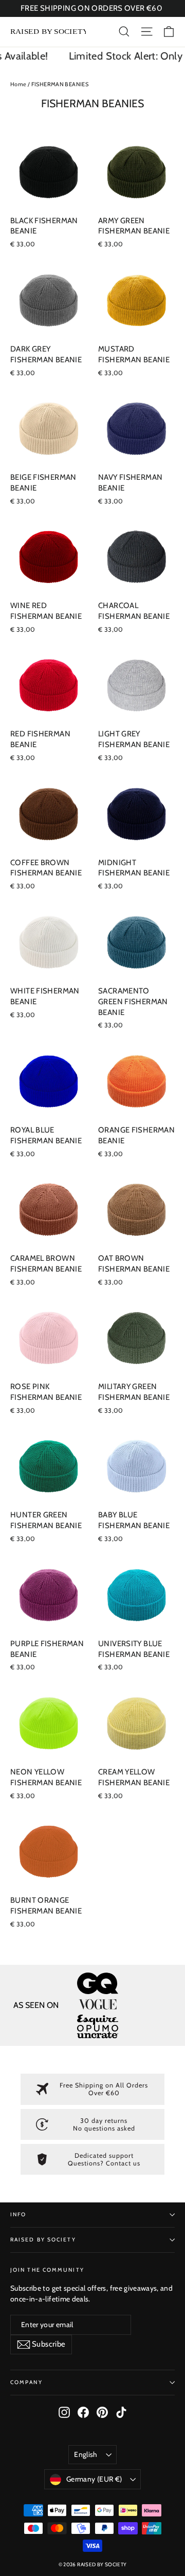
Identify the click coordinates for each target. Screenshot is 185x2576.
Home (18, 84)
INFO (18, 2214)
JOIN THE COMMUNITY (47, 2270)
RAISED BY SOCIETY (43, 2240)
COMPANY (26, 2382)
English (86, 2454)
